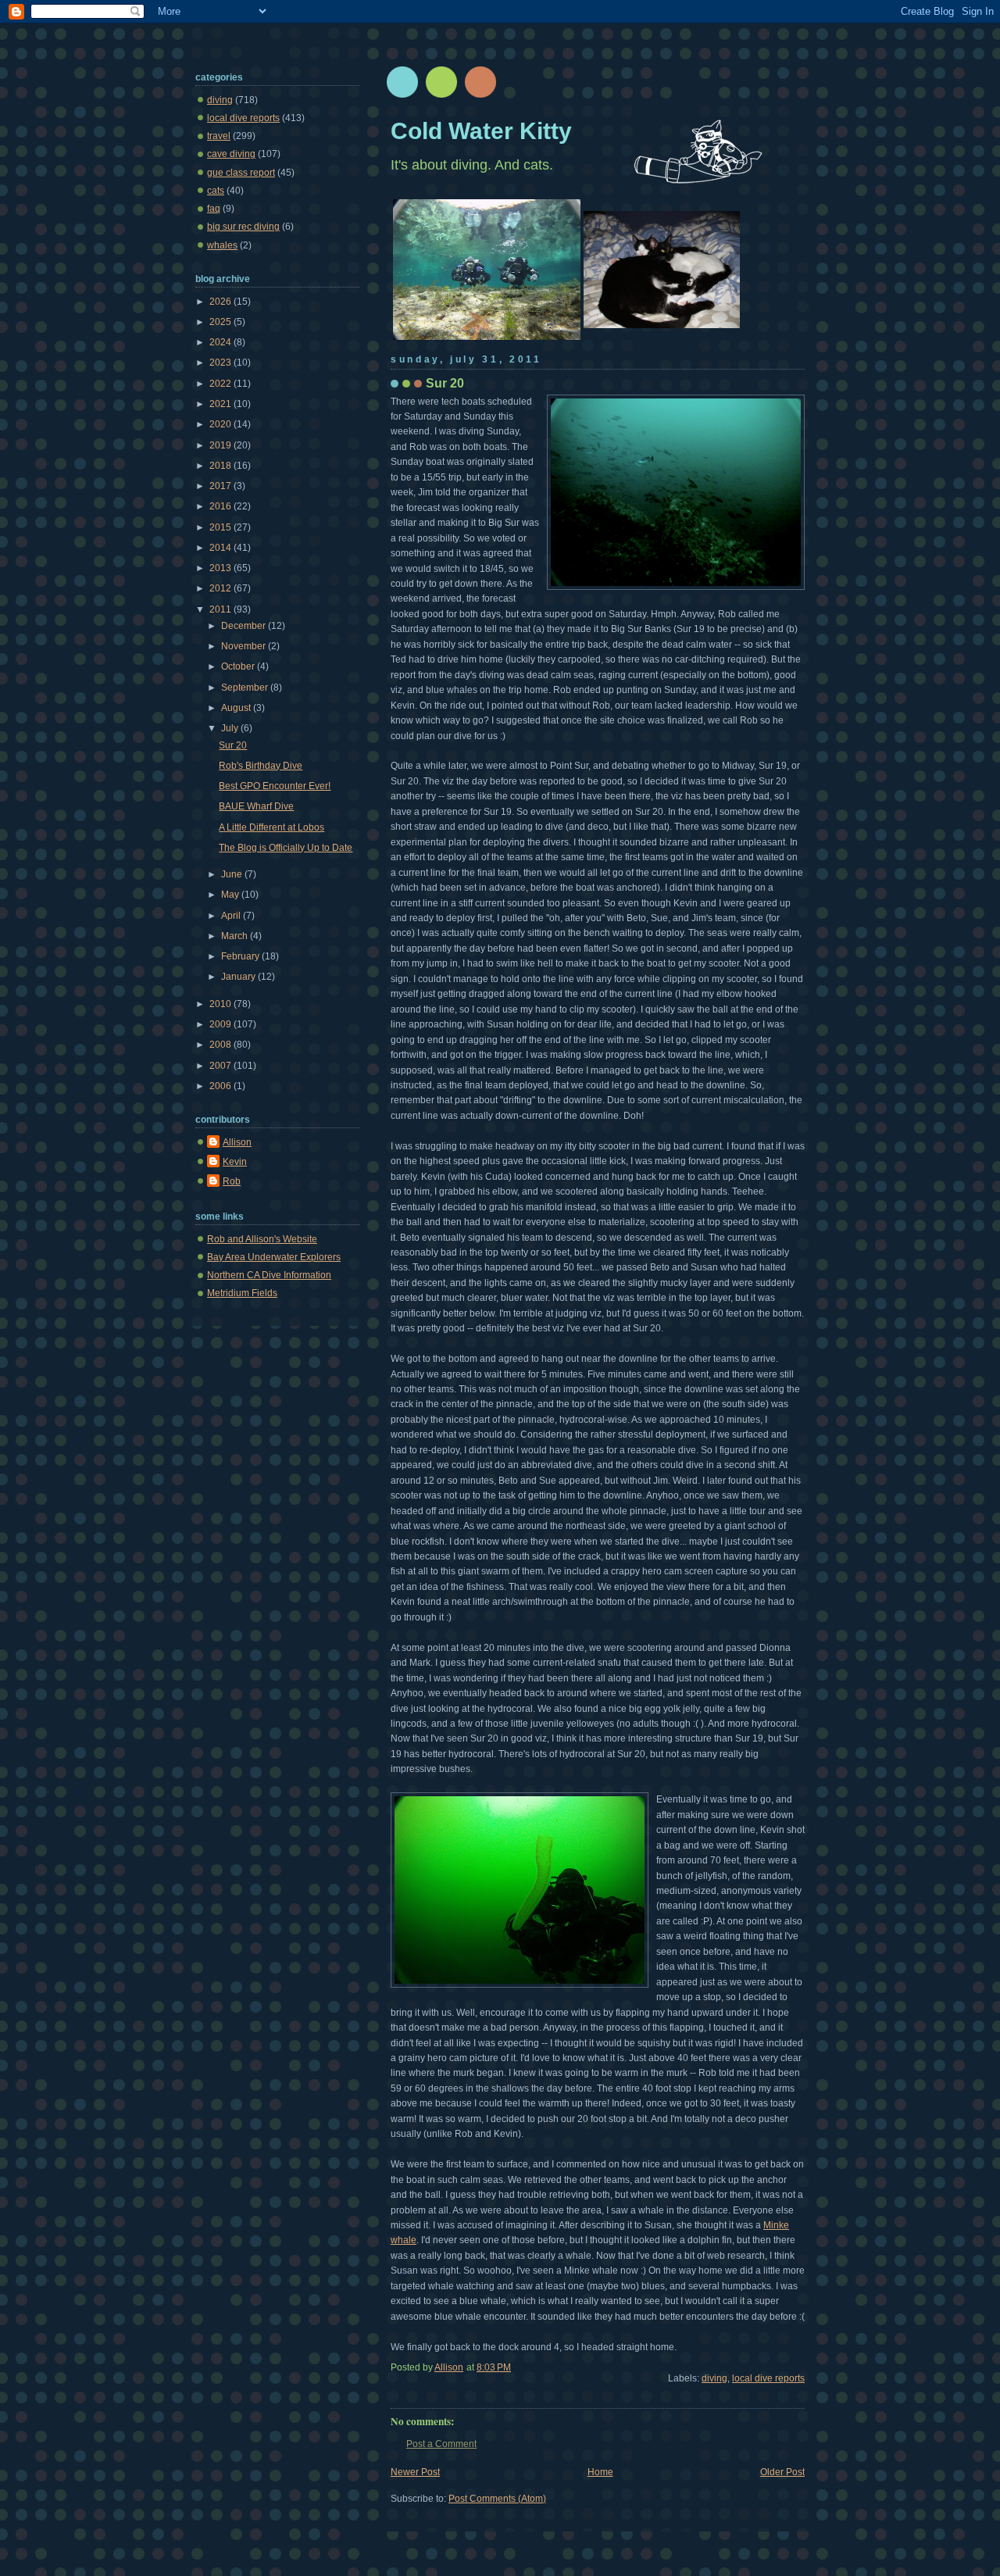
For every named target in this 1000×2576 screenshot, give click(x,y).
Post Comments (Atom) (497, 2499)
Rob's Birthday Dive (261, 766)
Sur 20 (233, 745)
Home (600, 2472)
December (245, 626)
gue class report (241, 173)
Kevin (235, 1162)
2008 (221, 1045)
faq (214, 209)
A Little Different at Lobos (271, 827)
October (239, 666)
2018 (221, 466)
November (245, 646)
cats (216, 191)
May (231, 895)
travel (219, 136)
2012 (221, 588)
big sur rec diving (243, 227)
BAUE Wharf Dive (256, 806)
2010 (221, 1004)
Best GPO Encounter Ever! (275, 786)
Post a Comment (441, 2444)
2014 (221, 548)
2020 (221, 424)
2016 (221, 506)
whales (222, 245)
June (233, 874)
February (241, 956)
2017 (221, 486)
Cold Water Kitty (481, 130)
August (237, 708)
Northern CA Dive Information (269, 1275)
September (246, 688)
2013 (221, 568)
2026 (221, 302)
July (231, 728)
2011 (221, 609)
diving (714, 2378)
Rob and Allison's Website (262, 1239)
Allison (237, 1142)
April (232, 916)
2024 (221, 342)
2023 (221, 363)
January (239, 977)
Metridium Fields (242, 1293)
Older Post (782, 2472)
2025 (221, 322)
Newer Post (415, 2472)
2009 (221, 1024)
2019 (221, 445)
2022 (221, 384)
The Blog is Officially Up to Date (286, 848)
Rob (232, 1181)
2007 (221, 1066)
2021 (221, 404)
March (236, 936)
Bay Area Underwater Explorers (274, 1257)
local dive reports (768, 2378)
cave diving (231, 154)
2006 (221, 1086)
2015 (221, 527)
